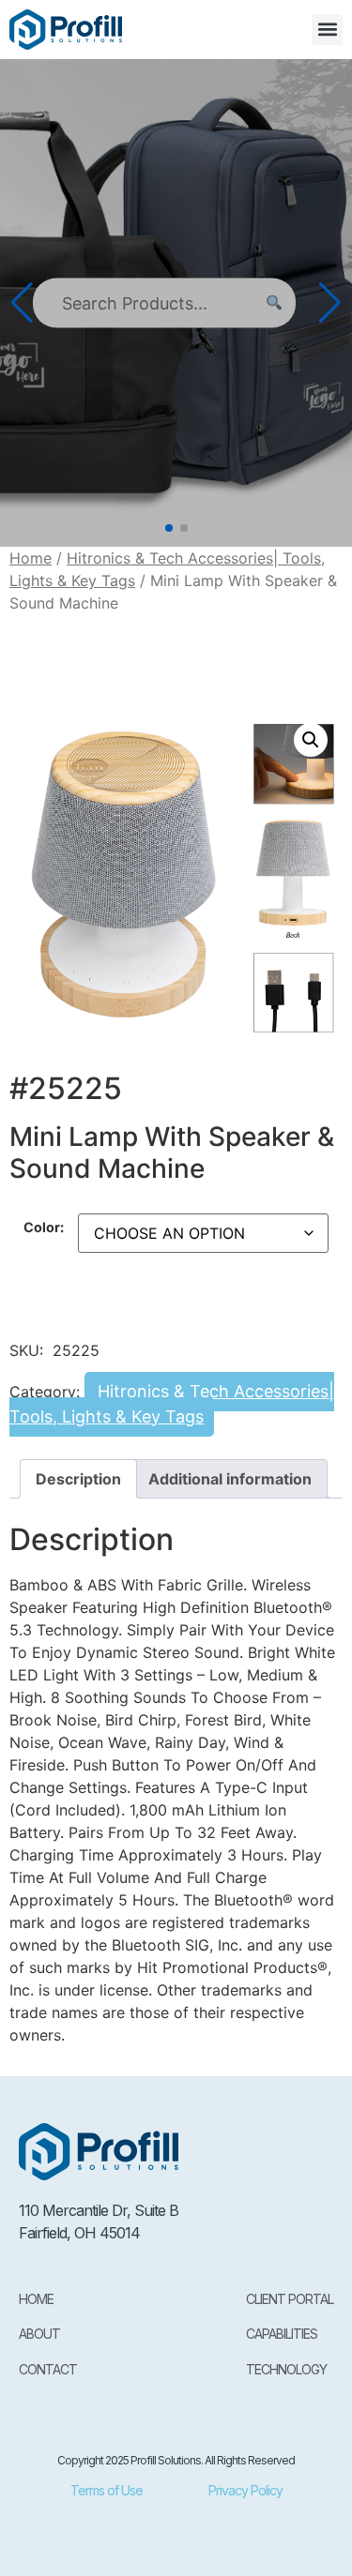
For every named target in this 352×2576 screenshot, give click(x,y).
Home (31, 558)
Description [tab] (78, 1479)
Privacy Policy (245, 2490)
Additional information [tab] (230, 1479)
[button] (327, 30)
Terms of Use (107, 2490)
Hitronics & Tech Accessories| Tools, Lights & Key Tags (172, 1404)
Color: (44, 1228)
